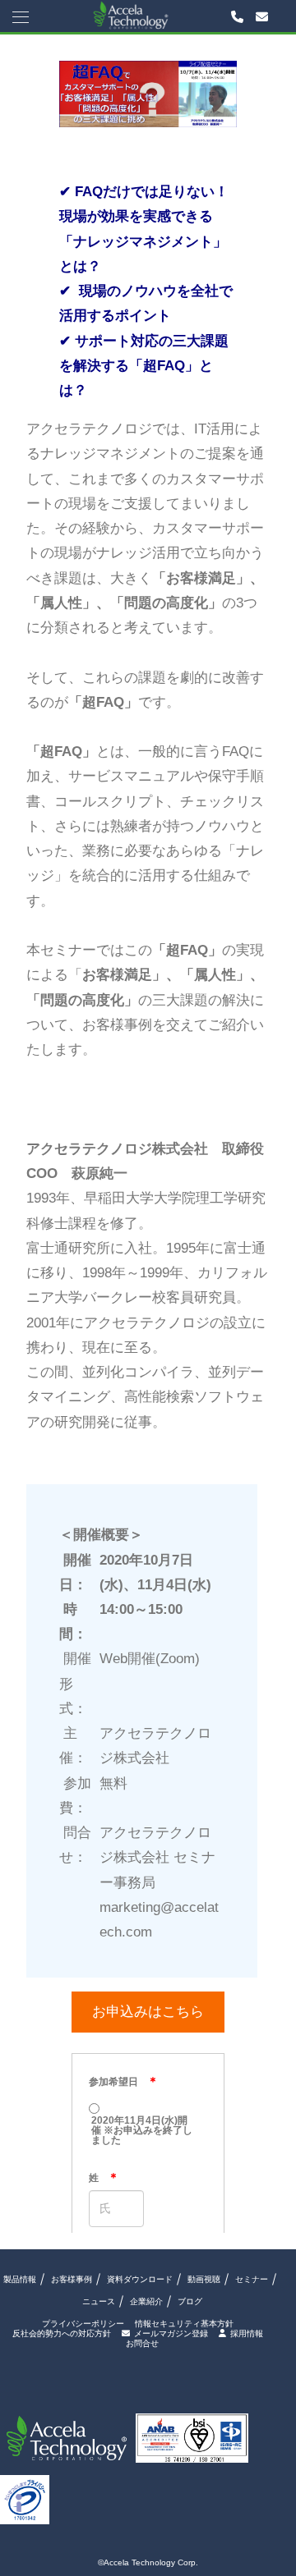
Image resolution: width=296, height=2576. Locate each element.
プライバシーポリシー (83, 2324)
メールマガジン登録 (171, 2333)
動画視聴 (204, 2279)
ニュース (99, 2301)
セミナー (252, 2279)
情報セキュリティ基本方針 (184, 2324)
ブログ (190, 2301)
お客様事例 (72, 2279)
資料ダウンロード (140, 2279)
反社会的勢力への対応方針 (62, 2334)
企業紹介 (146, 2301)
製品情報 (20, 2279)
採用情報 (247, 2333)
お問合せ (142, 2344)
